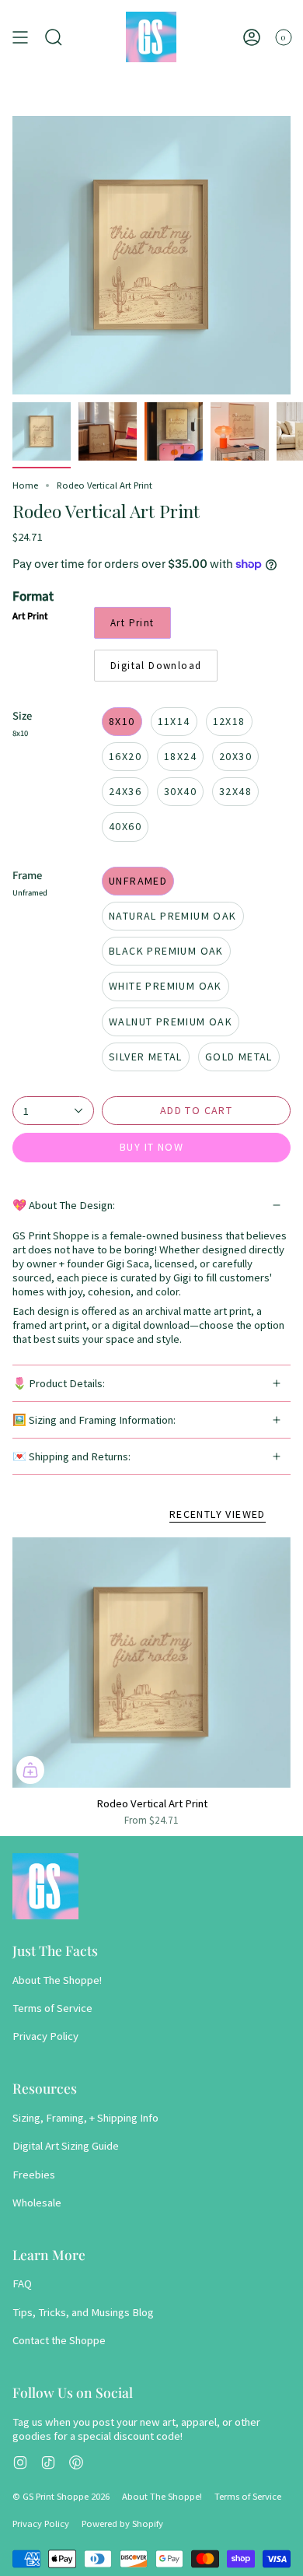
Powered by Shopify (122, 2523)
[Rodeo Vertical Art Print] (151, 1663)
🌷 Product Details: (59, 1383)
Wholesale (37, 2203)
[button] (54, 37)
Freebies (34, 2175)
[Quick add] (30, 1770)
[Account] (252, 37)
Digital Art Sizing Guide (66, 2146)
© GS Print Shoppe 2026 (61, 2496)
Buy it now (151, 1147)
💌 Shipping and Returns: (71, 1456)
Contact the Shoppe (59, 2340)
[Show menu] (20, 37)
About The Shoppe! (57, 1980)
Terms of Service (52, 2008)
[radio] (132, 623)
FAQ (22, 2283)
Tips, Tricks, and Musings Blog (83, 2312)
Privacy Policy (45, 2036)
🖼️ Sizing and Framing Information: (94, 1420)
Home (25, 485)
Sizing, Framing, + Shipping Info (85, 2118)
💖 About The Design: (64, 1205)
